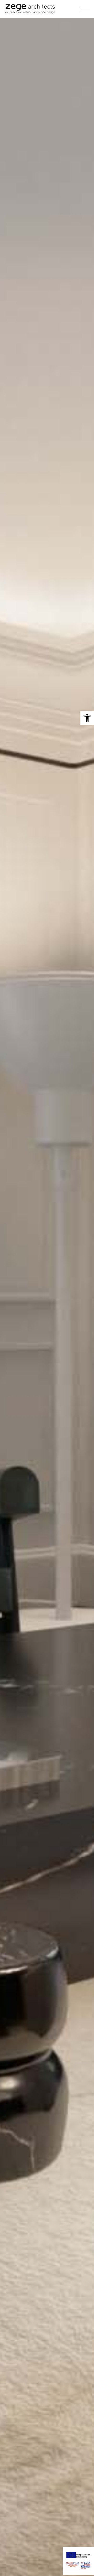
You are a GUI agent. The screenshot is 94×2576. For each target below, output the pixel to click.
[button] (87, 718)
